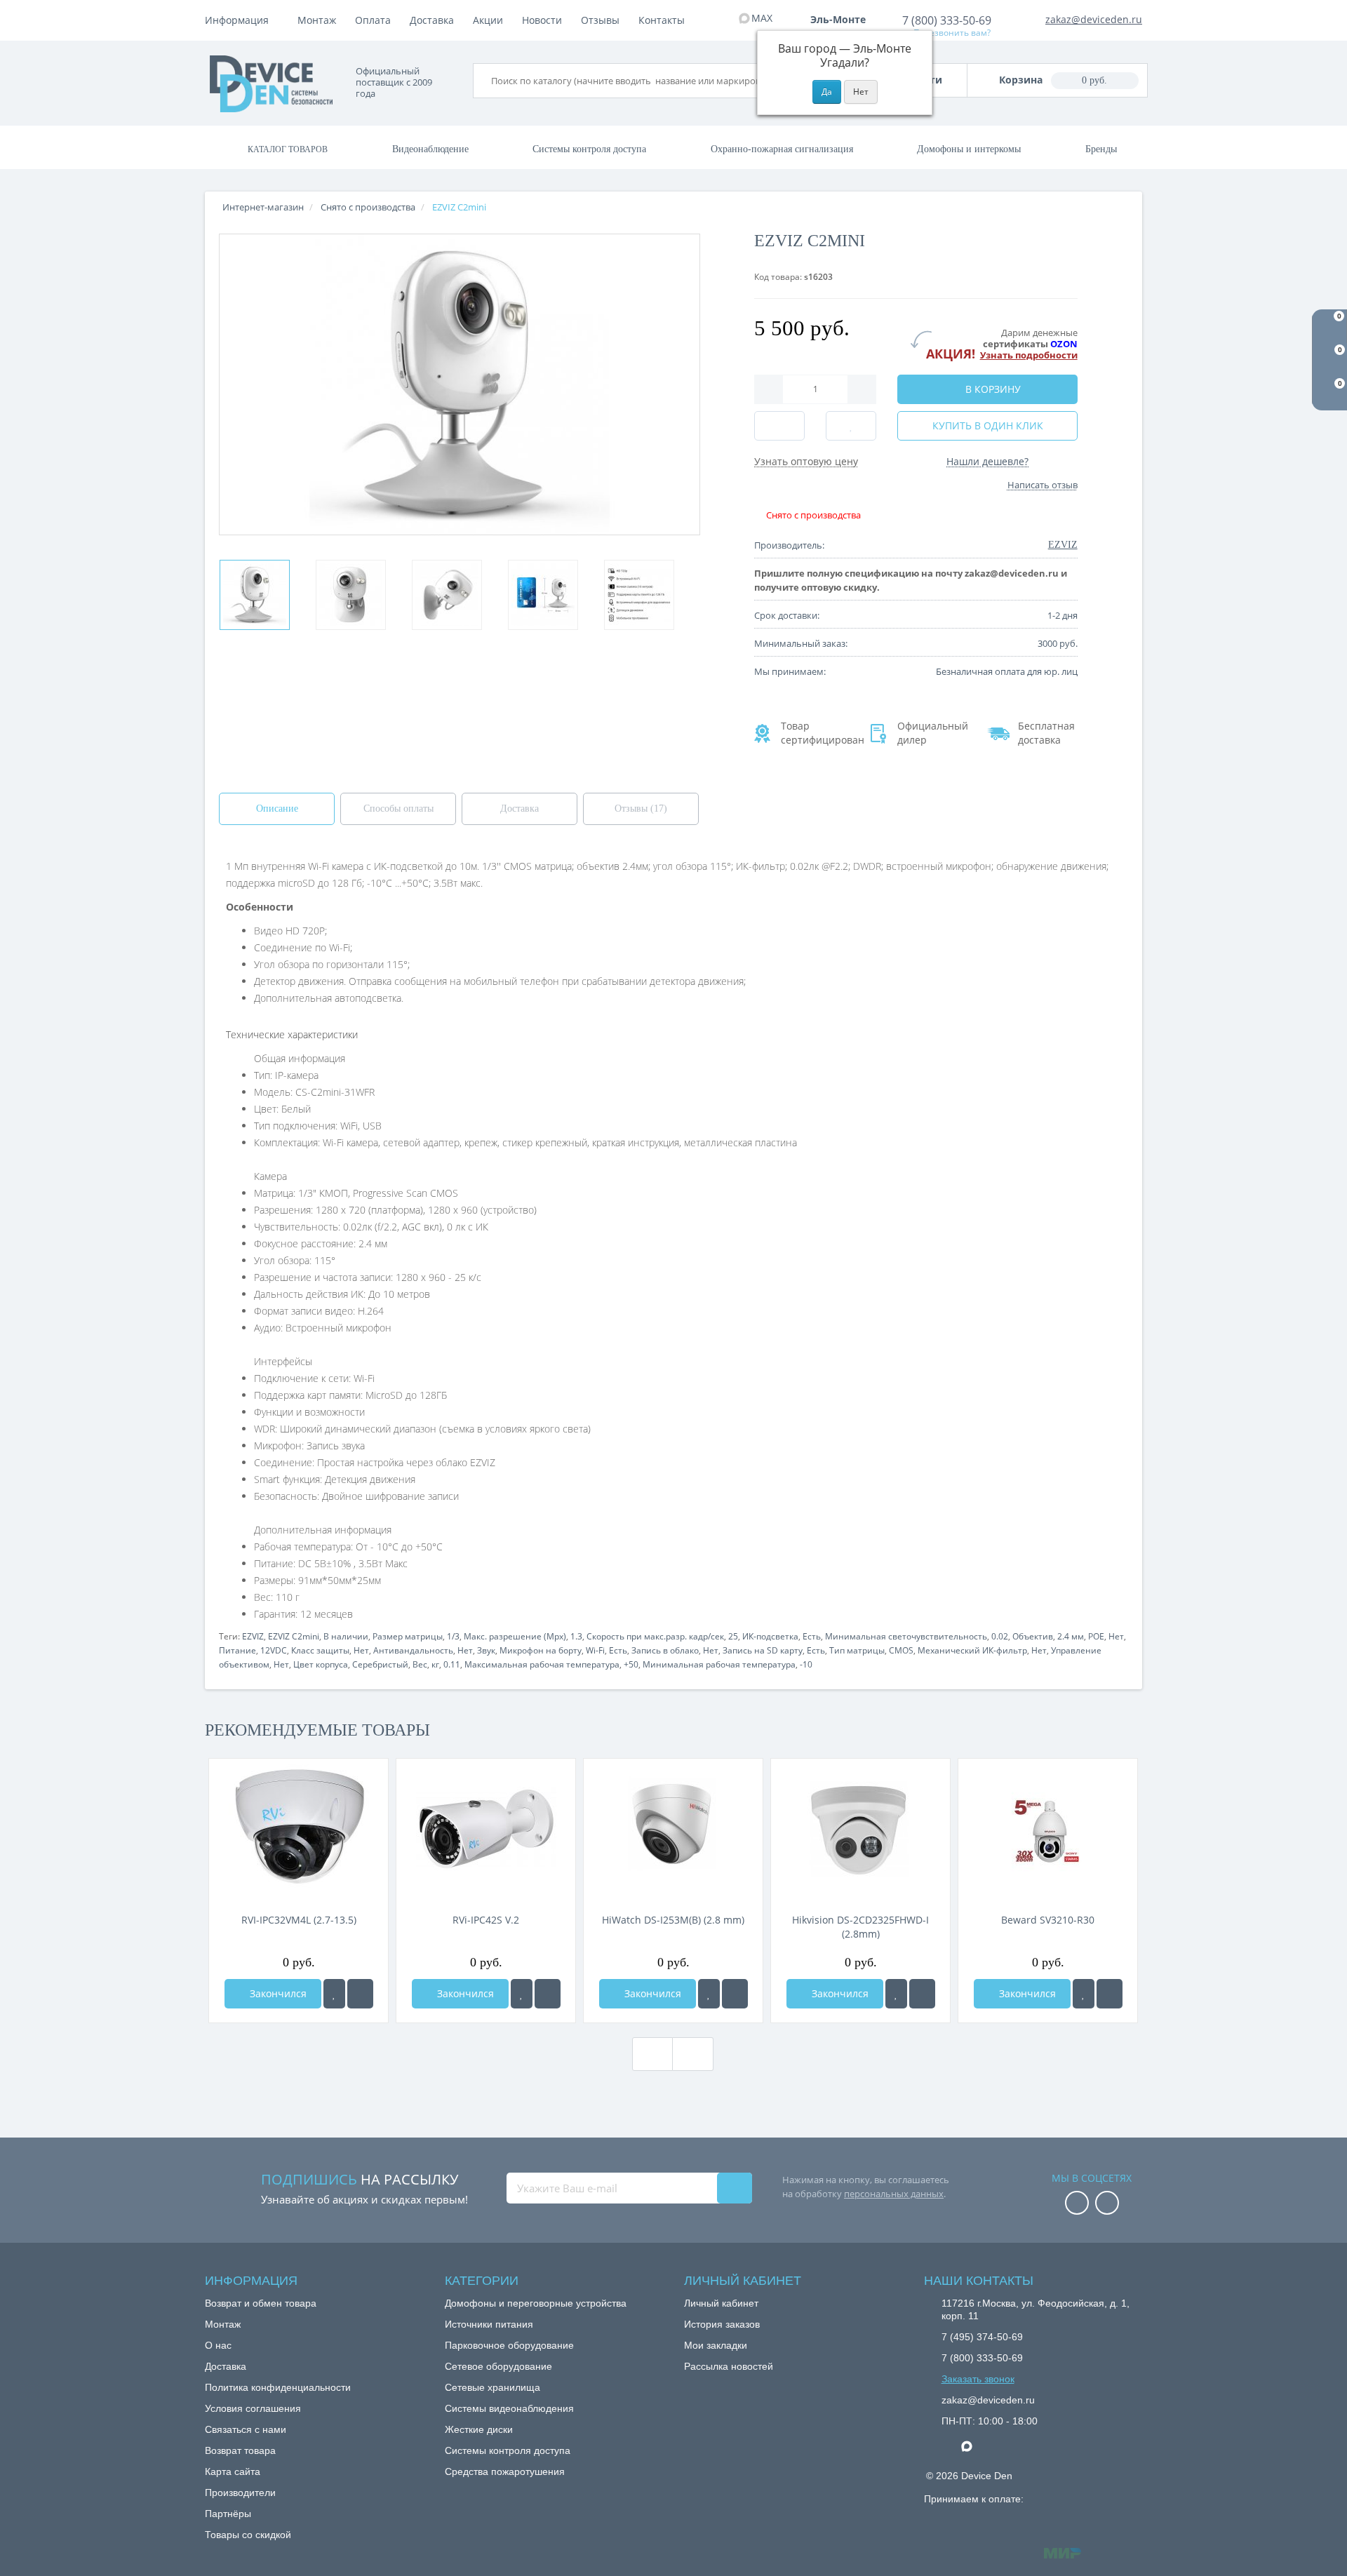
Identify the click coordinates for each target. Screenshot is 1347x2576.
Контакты (662, 20)
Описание (277, 809)
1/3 (453, 1636)
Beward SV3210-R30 (1048, 1920)
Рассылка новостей (729, 2366)
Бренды (1101, 149)
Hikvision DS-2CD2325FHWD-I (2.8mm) (860, 1927)
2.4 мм (1071, 1636)
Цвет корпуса (321, 1664)
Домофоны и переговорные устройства (536, 2303)
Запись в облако (665, 1650)
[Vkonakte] (1107, 2204)
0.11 (452, 1664)
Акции (488, 20)
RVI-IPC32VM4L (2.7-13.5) (299, 1920)
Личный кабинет (721, 2303)
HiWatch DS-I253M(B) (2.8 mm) (673, 1920)
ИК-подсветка (770, 1636)
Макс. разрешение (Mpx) (515, 1636)
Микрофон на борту (541, 1650)
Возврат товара (240, 2450)
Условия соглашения (253, 2408)
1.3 (576, 1636)
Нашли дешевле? (987, 461)
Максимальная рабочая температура (542, 1664)
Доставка (432, 20)
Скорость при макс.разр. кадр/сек (655, 1636)
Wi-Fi (595, 1650)
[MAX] (974, 2443)
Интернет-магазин (263, 207)
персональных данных (894, 2194)
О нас (218, 2345)
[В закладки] (334, 1994)
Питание (237, 1650)
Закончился (277, 1993)
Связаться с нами (246, 2429)
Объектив (1033, 1636)
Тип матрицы (857, 1650)
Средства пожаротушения (505, 2471)
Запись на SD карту (763, 1650)
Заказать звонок (978, 2379)
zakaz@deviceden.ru (1094, 19)
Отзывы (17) (641, 809)
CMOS (901, 1650)
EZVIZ (253, 1636)
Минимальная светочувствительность (906, 1636)
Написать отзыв (1043, 485)
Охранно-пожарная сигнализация (782, 149)
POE (1096, 1636)
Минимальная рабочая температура (719, 1664)
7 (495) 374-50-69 (982, 2337)
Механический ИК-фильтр (972, 1650)
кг (435, 1664)
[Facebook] (1077, 2204)
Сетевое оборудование (498, 2366)
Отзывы (600, 20)
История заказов (722, 2324)
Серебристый (380, 1664)
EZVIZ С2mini (294, 1636)
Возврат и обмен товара (261, 2303)
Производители (240, 2493)
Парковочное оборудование (509, 2345)
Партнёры (228, 2514)
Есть (812, 1636)
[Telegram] (949, 2447)
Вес (420, 1664)
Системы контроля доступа (589, 149)
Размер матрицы (408, 1636)
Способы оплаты (398, 809)
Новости (542, 20)
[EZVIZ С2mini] (255, 595)
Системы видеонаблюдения (509, 2408)
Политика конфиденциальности (278, 2387)
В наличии (346, 1636)
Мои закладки (716, 2345)
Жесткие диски (479, 2429)
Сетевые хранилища (492, 2387)
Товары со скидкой (248, 2535)
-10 (806, 1664)
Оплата (373, 20)
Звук (486, 1650)
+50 (631, 1664)
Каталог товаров (288, 149)
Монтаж (317, 20)
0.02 (1000, 1636)
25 (733, 1636)
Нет (1116, 1636)
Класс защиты (320, 1650)
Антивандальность (413, 1650)
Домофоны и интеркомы (969, 149)
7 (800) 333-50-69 (947, 20)
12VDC (274, 1650)
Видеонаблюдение (430, 149)
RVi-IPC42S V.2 (486, 1920)
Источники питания (489, 2324)
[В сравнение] (360, 1994)
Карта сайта (233, 2471)
